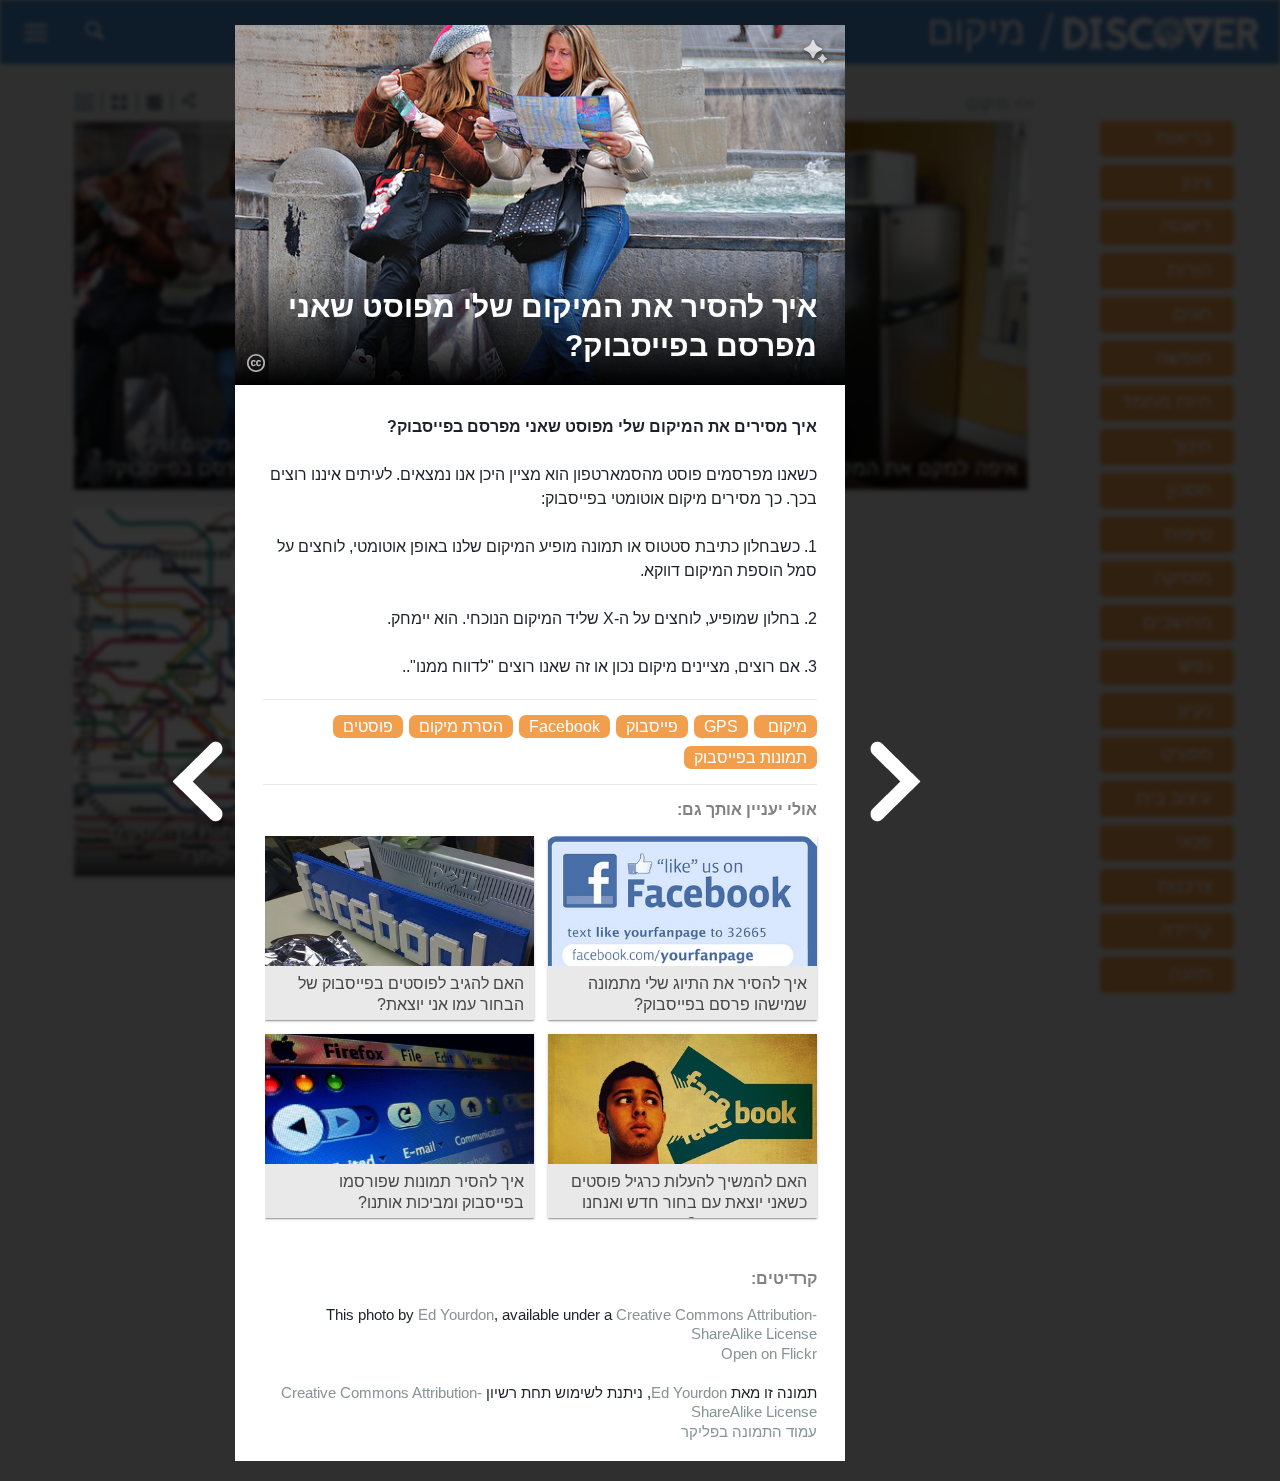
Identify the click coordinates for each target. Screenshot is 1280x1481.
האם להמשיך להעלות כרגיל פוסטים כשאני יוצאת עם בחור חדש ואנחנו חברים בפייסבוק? (689, 1202)
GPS (721, 726)
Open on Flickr (769, 1353)
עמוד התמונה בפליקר (749, 1431)
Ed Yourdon (456, 1314)
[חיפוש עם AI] (815, 54)
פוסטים (368, 726)
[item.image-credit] (255, 362)
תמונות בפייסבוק (750, 757)
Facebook (564, 726)
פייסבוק (652, 726)
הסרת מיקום (461, 726)
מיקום (787, 726)
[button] (540, 326)
